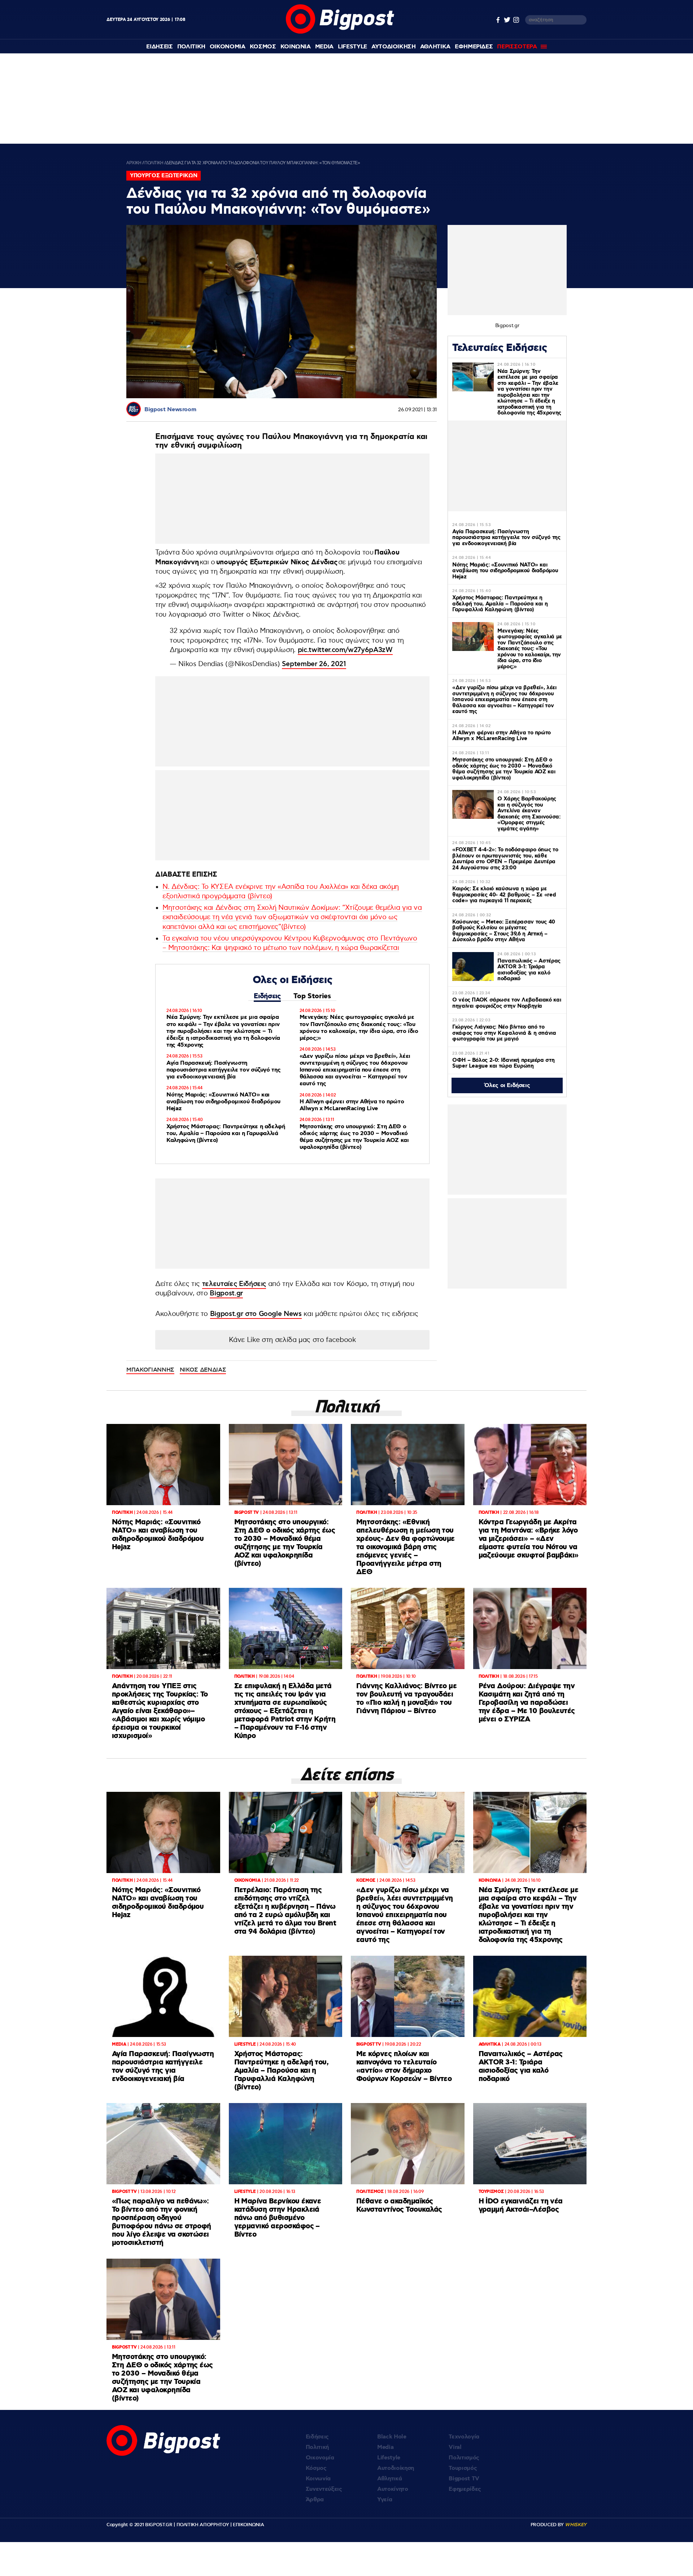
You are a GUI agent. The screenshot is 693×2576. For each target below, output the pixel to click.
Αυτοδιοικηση (394, 47)
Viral (455, 2447)
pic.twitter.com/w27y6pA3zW (345, 650)
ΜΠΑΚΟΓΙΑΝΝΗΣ (150, 1370)
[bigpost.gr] (340, 32)
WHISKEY (576, 2525)
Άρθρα (315, 2500)
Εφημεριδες (474, 47)
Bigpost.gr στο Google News (256, 1314)
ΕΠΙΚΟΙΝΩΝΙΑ (248, 2525)
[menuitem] (159, 47)
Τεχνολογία (464, 2437)
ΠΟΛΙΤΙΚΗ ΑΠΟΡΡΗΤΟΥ (203, 2525)
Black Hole (392, 2437)
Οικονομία (320, 2458)
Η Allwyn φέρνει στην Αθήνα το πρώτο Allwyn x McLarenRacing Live (352, 1105)
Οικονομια (228, 47)
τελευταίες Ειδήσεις (234, 1284)
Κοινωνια (296, 47)
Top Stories (312, 996)
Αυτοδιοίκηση (396, 2468)
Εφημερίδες (465, 2489)
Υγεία (385, 2500)
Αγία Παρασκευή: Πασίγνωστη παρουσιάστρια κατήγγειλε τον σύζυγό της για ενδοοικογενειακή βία (223, 1070)
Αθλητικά (389, 2479)
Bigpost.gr (226, 1293)
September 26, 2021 (314, 664)
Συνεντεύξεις (324, 2489)
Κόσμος (316, 2468)
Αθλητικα (435, 47)
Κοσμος (263, 47)
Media (324, 47)
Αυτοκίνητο (393, 2489)
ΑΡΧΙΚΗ (134, 163)
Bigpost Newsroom (170, 410)
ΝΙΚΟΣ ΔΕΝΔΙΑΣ (203, 1370)
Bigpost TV (464, 2479)
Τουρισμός (463, 2468)
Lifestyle (352, 47)
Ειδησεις (159, 47)
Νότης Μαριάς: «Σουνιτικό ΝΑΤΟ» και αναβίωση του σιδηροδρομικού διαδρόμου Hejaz (223, 1102)
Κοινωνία (318, 2479)
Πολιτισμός (464, 2458)
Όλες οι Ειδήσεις (507, 1085)
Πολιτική (317, 2447)
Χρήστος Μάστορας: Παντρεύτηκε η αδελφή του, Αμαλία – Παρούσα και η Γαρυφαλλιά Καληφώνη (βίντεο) (226, 1133)
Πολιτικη (191, 47)
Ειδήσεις (267, 996)
